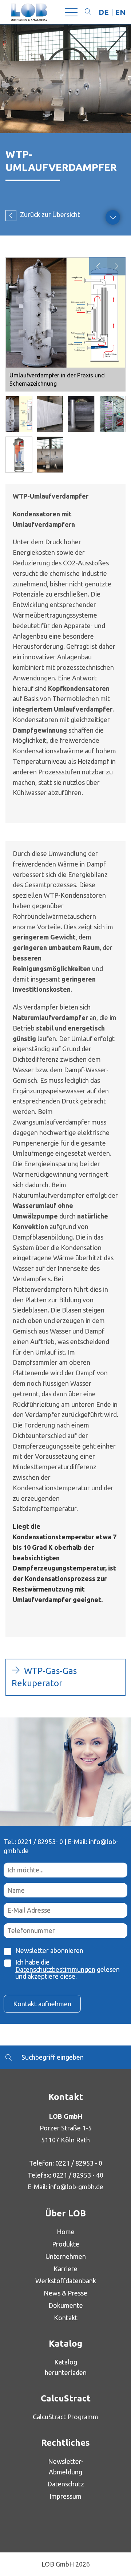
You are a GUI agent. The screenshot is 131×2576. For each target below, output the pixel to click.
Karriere (65, 2269)
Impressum (65, 2496)
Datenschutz (66, 2484)
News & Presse (65, 2293)
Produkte (66, 2244)
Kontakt (66, 2318)
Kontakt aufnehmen (42, 2004)
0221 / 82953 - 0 (79, 2163)
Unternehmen (66, 2256)
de (104, 12)
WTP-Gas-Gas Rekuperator (44, 1677)
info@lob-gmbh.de (76, 2187)
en (120, 12)
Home (66, 2232)
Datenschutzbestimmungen (55, 1969)
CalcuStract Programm (65, 2417)
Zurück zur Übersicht (50, 214)
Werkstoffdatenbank (66, 2281)
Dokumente (66, 2305)
